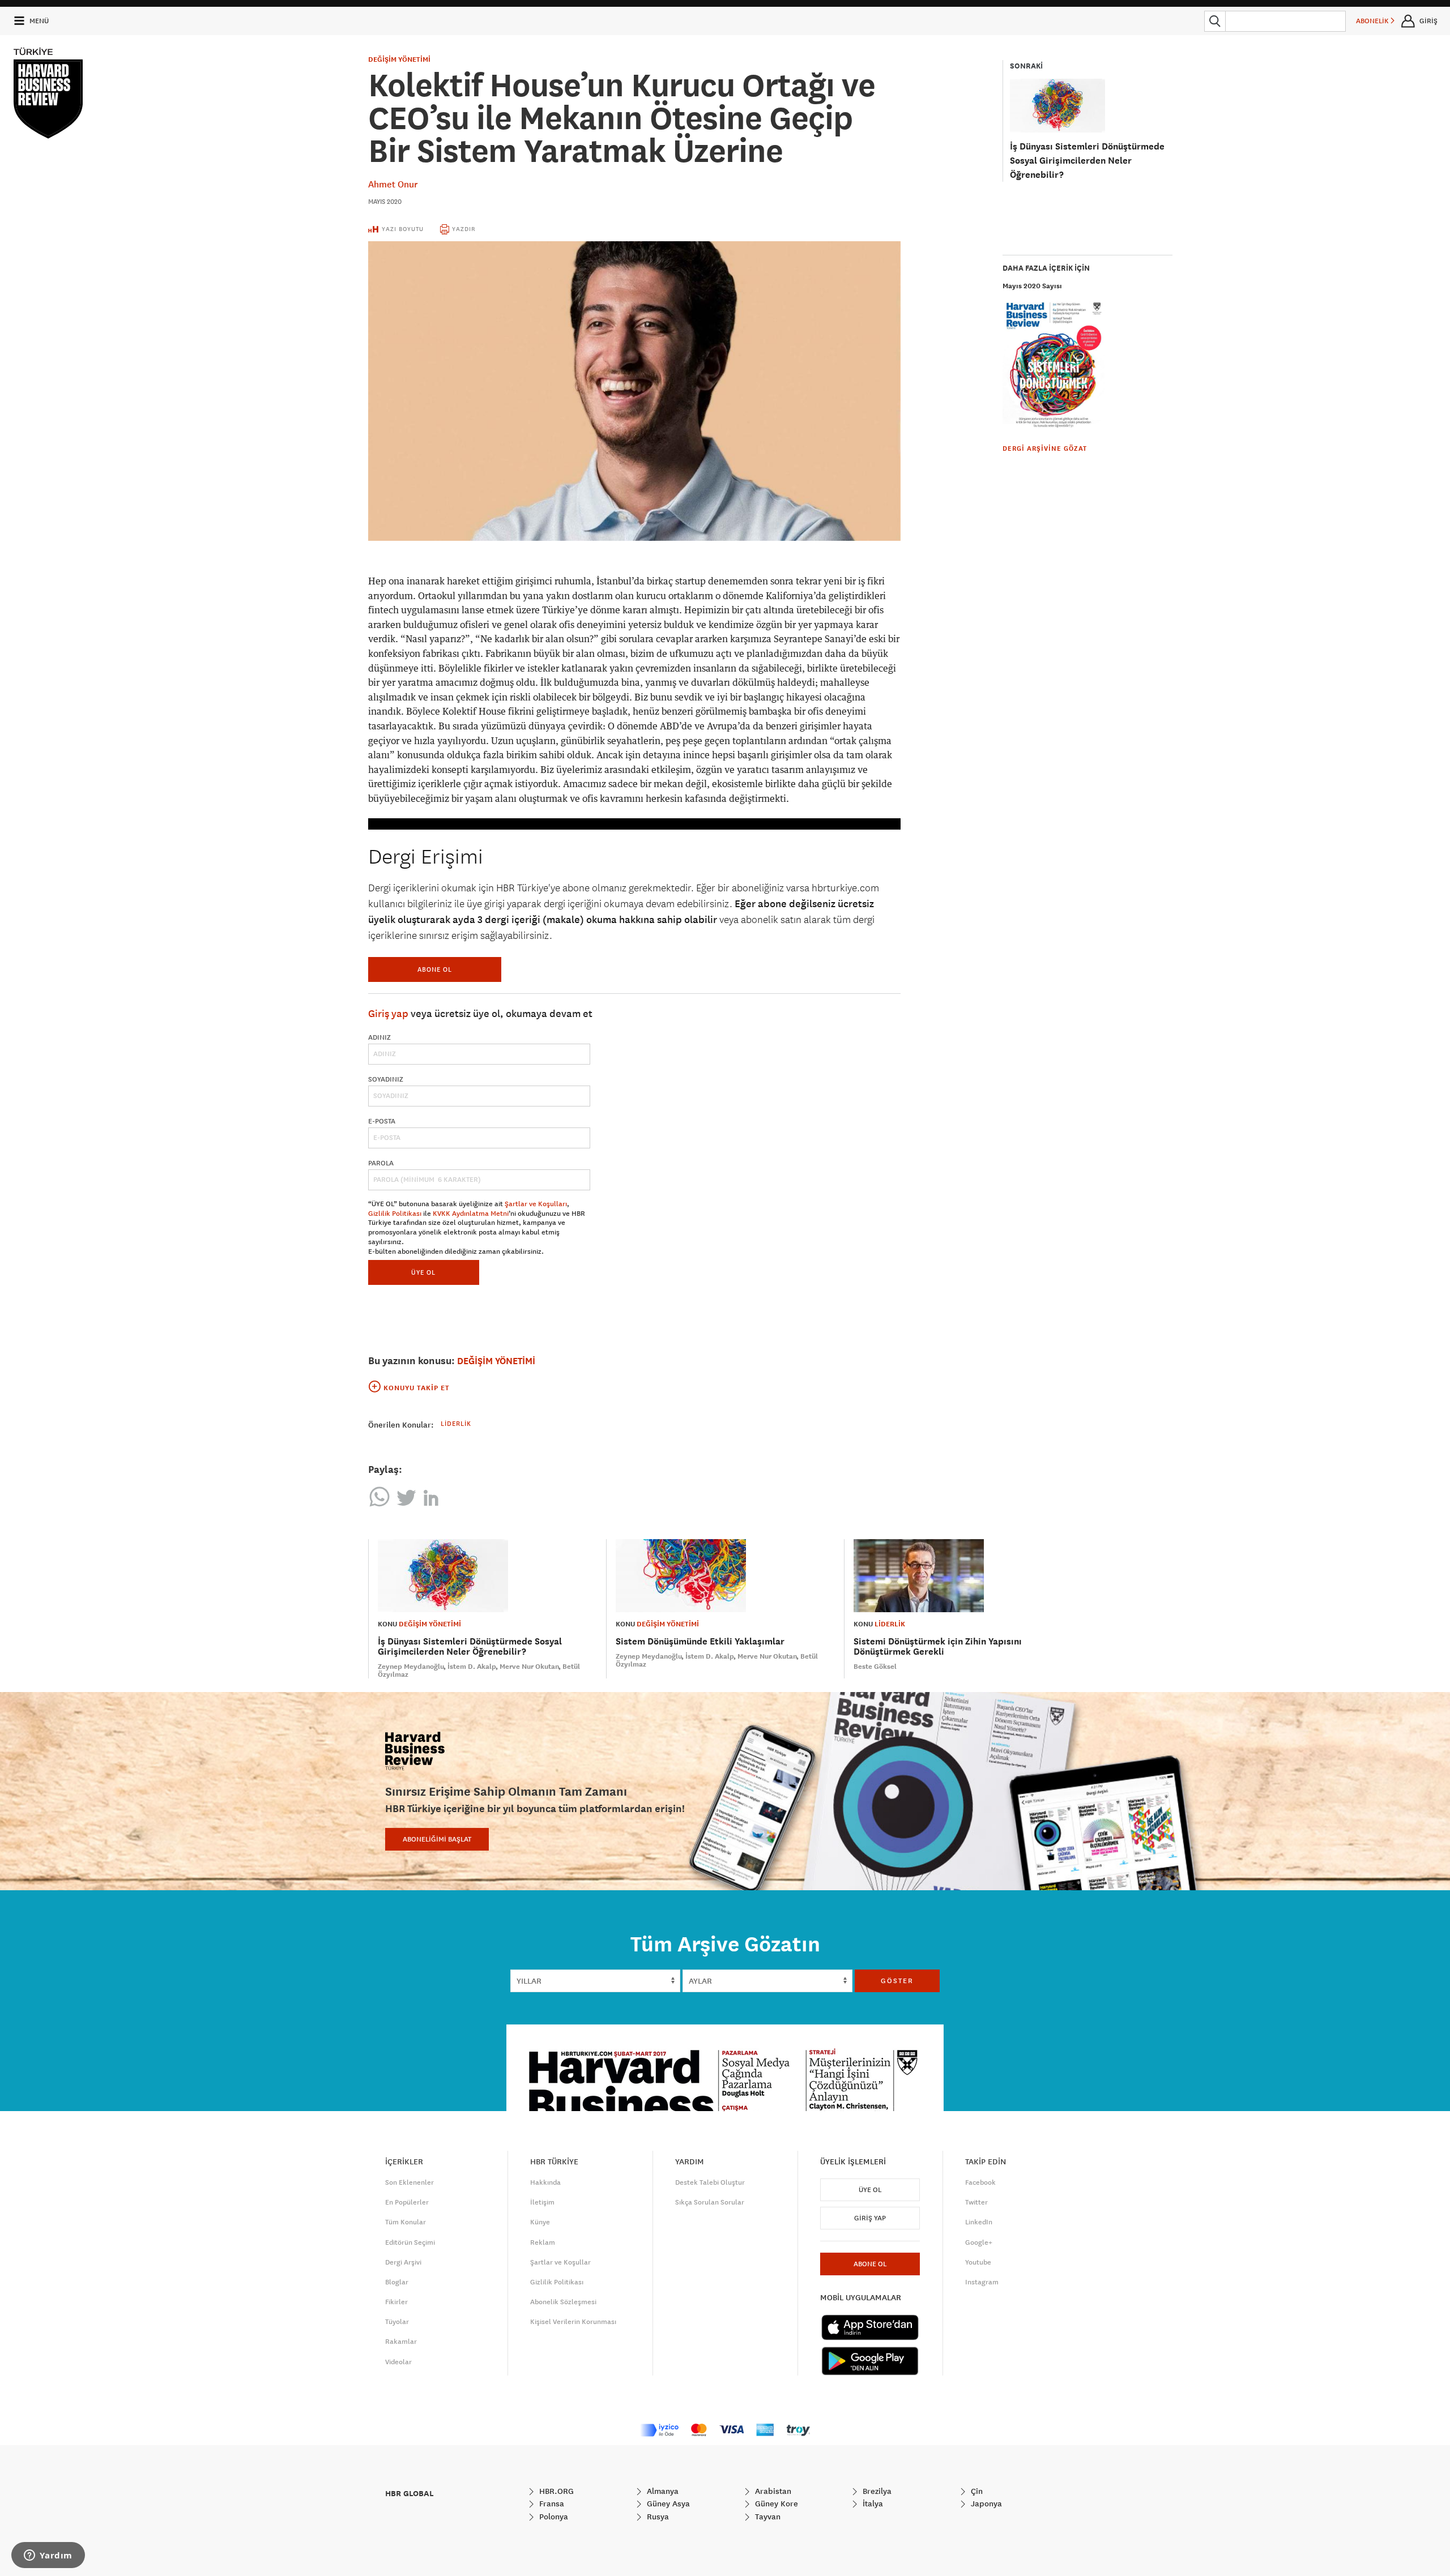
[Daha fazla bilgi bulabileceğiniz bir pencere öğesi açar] (48, 2556)
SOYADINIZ (386, 1079)
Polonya (553, 2517)
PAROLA (381, 1163)
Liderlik (456, 1423)
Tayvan (767, 2517)
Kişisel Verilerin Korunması (573, 2322)
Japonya (985, 2504)
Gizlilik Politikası (395, 1214)
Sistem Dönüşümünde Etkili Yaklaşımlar (700, 1641)
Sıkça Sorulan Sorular (710, 2202)
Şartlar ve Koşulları (536, 1204)
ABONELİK (1373, 21)
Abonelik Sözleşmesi (563, 2302)
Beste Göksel (875, 1667)
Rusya (657, 2517)
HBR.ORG (555, 2491)
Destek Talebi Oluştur (710, 2182)
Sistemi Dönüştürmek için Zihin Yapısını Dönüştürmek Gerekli (938, 1646)
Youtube (978, 2262)
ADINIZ (379, 1037)
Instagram (982, 2282)
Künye (540, 2222)
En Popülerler (407, 2202)
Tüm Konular (406, 2222)
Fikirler (396, 2302)
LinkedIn (979, 2222)
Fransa (551, 2504)
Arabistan (772, 2491)
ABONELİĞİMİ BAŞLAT (437, 1839)
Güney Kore (775, 2504)
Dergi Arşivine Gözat (1045, 448)
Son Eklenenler (410, 2182)
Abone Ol (435, 969)
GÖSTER (897, 1981)
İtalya (872, 2504)
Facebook (980, 2182)
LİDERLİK (890, 1624)
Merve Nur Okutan (529, 1667)
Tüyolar (397, 2322)
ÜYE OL (423, 1272)
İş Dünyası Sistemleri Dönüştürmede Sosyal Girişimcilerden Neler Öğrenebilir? (1087, 161)
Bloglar (397, 2282)
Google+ (979, 2242)
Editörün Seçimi (410, 2242)
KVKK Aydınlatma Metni (471, 1214)
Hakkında (545, 2182)
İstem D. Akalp (472, 1667)
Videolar (398, 2362)
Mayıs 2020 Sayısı (1032, 286)
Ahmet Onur (393, 184)
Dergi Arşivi (403, 2262)
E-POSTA (382, 1121)
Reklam (543, 2242)
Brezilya (876, 2491)
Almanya (662, 2491)
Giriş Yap (870, 2218)
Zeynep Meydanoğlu (411, 1667)
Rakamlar (401, 2342)
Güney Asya (667, 2504)
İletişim (542, 2202)
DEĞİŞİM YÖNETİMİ (399, 59)
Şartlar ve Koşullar (560, 2262)
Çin (976, 2491)
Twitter (976, 2202)
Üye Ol (870, 2190)
